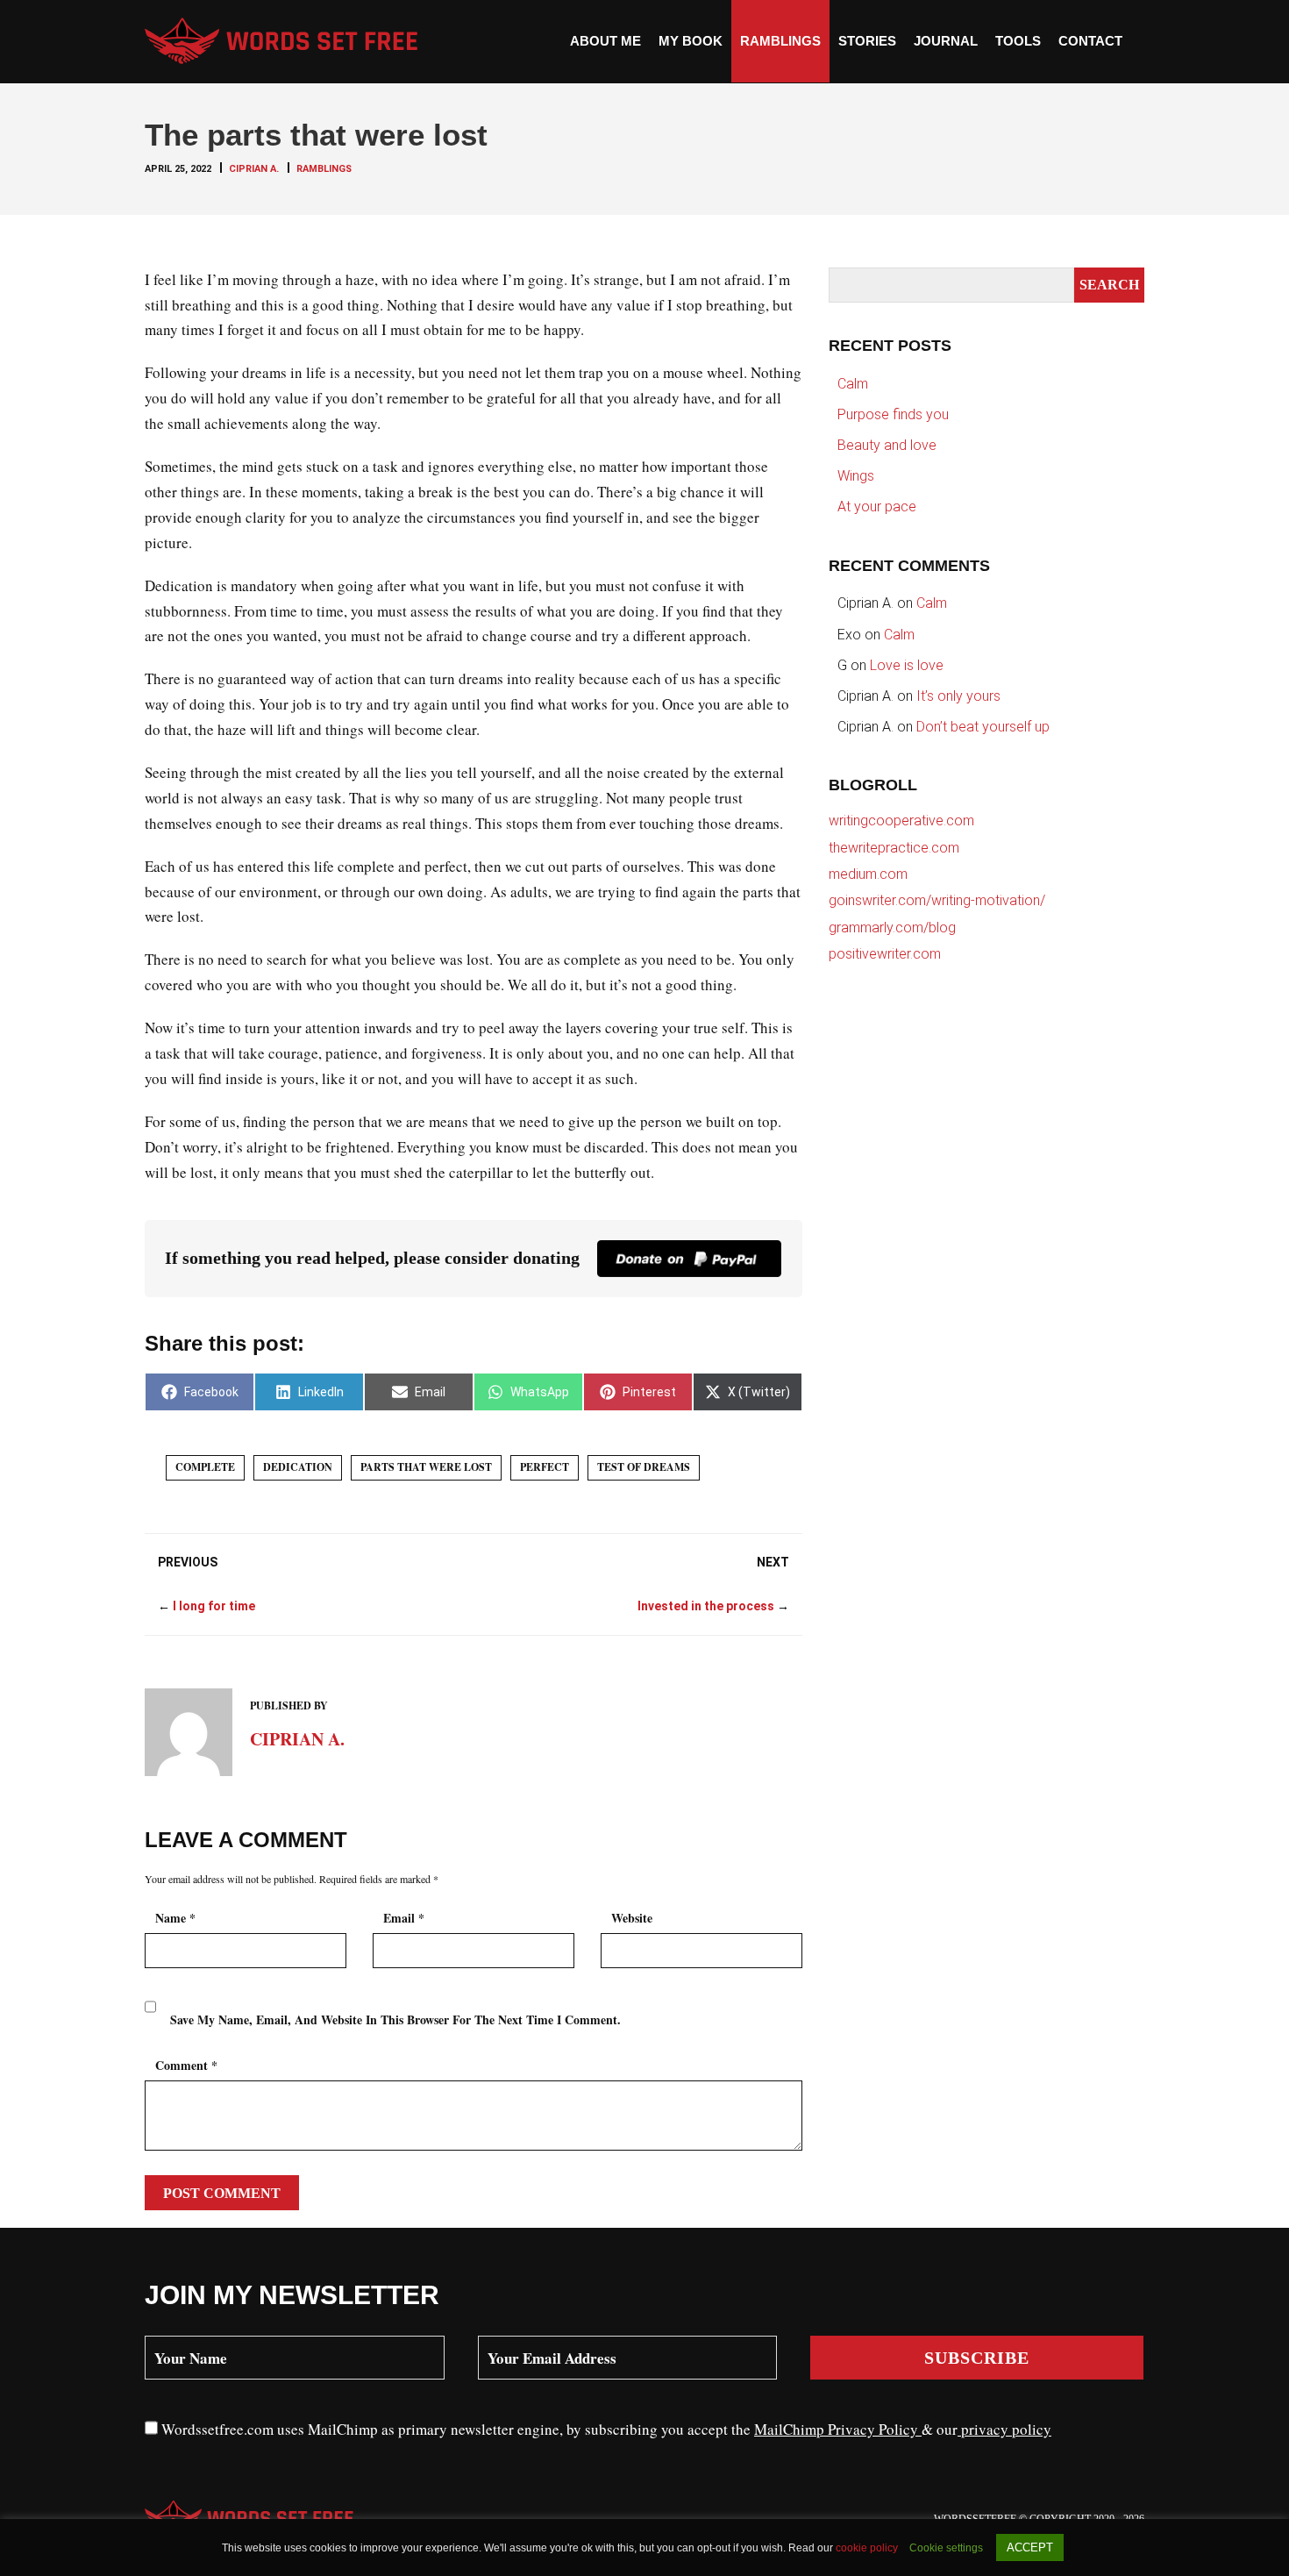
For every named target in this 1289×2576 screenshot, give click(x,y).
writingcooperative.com (901, 821)
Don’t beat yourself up (983, 727)
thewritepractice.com (894, 848)
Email (404, 1918)
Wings (856, 476)
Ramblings (780, 41)
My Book (691, 41)
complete (205, 1467)
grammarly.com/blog (892, 928)
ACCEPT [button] (1030, 2547)
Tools (1018, 41)
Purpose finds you (893, 414)
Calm (853, 384)
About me (605, 41)
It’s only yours (958, 696)
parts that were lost (426, 1467)
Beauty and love (887, 445)
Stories (867, 41)
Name (175, 1918)
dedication (298, 1467)
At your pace (877, 507)
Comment (186, 2065)
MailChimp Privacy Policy (838, 2429)
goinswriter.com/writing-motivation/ (937, 900)
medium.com (868, 874)
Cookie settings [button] (946, 2548)
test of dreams (644, 1467)
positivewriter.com (885, 954)
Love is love (907, 665)
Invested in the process (706, 1606)
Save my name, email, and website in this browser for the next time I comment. (395, 2019)
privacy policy (1004, 2429)
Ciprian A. (254, 169)
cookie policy (868, 2548)
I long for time (214, 1606)
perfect (545, 1467)
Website (632, 1918)
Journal (946, 41)
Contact (1090, 41)
